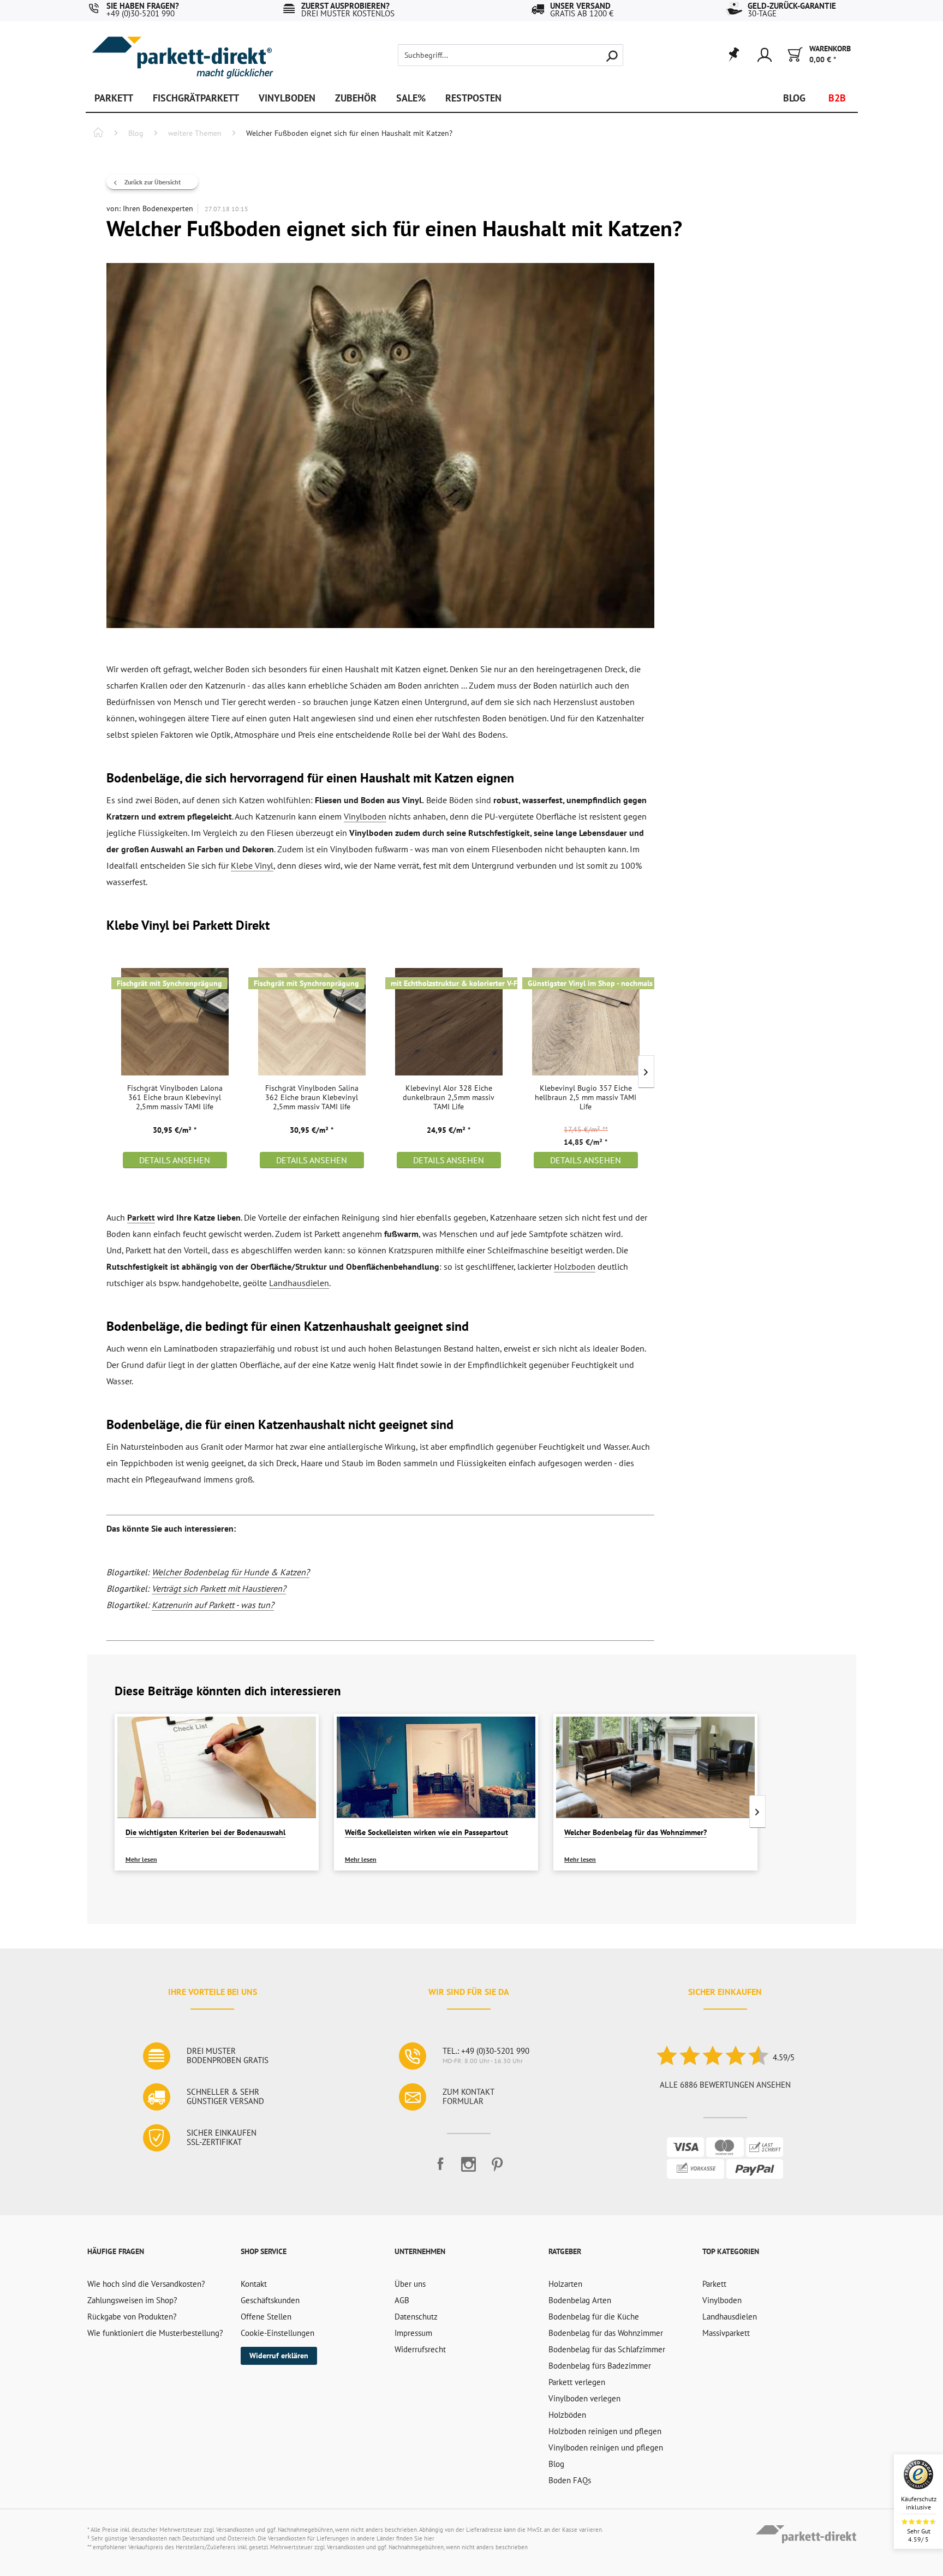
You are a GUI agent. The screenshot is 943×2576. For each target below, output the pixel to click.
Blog (556, 2464)
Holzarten (565, 2284)
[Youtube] (469, 2169)
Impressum (413, 2333)
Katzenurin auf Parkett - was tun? (213, 1605)
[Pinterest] (497, 2169)
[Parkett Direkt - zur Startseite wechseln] (182, 50)
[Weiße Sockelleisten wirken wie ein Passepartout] (436, 1767)
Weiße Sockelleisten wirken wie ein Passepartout (426, 1832)
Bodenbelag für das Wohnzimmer (606, 2333)
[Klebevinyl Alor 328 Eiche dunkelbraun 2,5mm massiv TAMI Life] (449, 1021)
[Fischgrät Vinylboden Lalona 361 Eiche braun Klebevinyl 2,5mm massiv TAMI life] (175, 1021)
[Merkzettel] (733, 55)
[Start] (98, 134)
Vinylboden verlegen (584, 2398)
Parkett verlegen (577, 2382)
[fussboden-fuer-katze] (380, 446)
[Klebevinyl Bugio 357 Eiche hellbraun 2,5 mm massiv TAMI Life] (586, 1021)
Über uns (410, 2284)
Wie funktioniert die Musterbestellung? (155, 2333)
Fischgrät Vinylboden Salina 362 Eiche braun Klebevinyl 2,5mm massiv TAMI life (312, 1098)
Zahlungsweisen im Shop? (132, 2300)
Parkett (141, 1217)
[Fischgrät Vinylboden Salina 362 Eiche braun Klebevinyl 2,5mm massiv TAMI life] (312, 1021)
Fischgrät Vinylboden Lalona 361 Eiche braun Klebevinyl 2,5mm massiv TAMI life (175, 1098)
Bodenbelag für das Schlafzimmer (607, 2349)
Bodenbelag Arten (580, 2300)
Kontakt (254, 2284)
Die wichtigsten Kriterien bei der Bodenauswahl (205, 1832)
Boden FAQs (570, 2480)
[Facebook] (440, 2169)
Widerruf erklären (279, 2356)
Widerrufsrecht (420, 2349)
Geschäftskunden (270, 2300)
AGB (402, 2300)
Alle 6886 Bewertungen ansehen (725, 2085)
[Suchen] (612, 55)
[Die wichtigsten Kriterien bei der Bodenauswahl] (217, 1767)
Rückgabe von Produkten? (132, 2317)
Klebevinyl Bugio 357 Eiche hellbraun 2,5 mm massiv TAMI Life (586, 1098)
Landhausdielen (299, 1283)
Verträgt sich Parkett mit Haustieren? (219, 1588)
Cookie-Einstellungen (277, 2333)
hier (429, 2538)
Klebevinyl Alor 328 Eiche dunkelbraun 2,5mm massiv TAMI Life (449, 1098)
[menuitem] (492, 55)
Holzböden (567, 2415)
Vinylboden (365, 816)
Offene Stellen (266, 2317)
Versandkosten (235, 2530)
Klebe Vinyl (252, 865)
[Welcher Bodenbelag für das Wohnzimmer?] (655, 1767)
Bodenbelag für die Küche (594, 2317)
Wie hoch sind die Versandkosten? (146, 2284)
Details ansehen (175, 1160)
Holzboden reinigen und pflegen (605, 2431)
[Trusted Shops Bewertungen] (712, 2057)
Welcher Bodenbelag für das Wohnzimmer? (635, 1832)
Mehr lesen (141, 1859)
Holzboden (575, 1266)
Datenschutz (416, 2317)
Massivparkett (726, 2333)
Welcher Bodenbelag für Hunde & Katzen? (231, 1572)
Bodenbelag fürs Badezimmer (600, 2366)
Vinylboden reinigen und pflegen (606, 2448)
